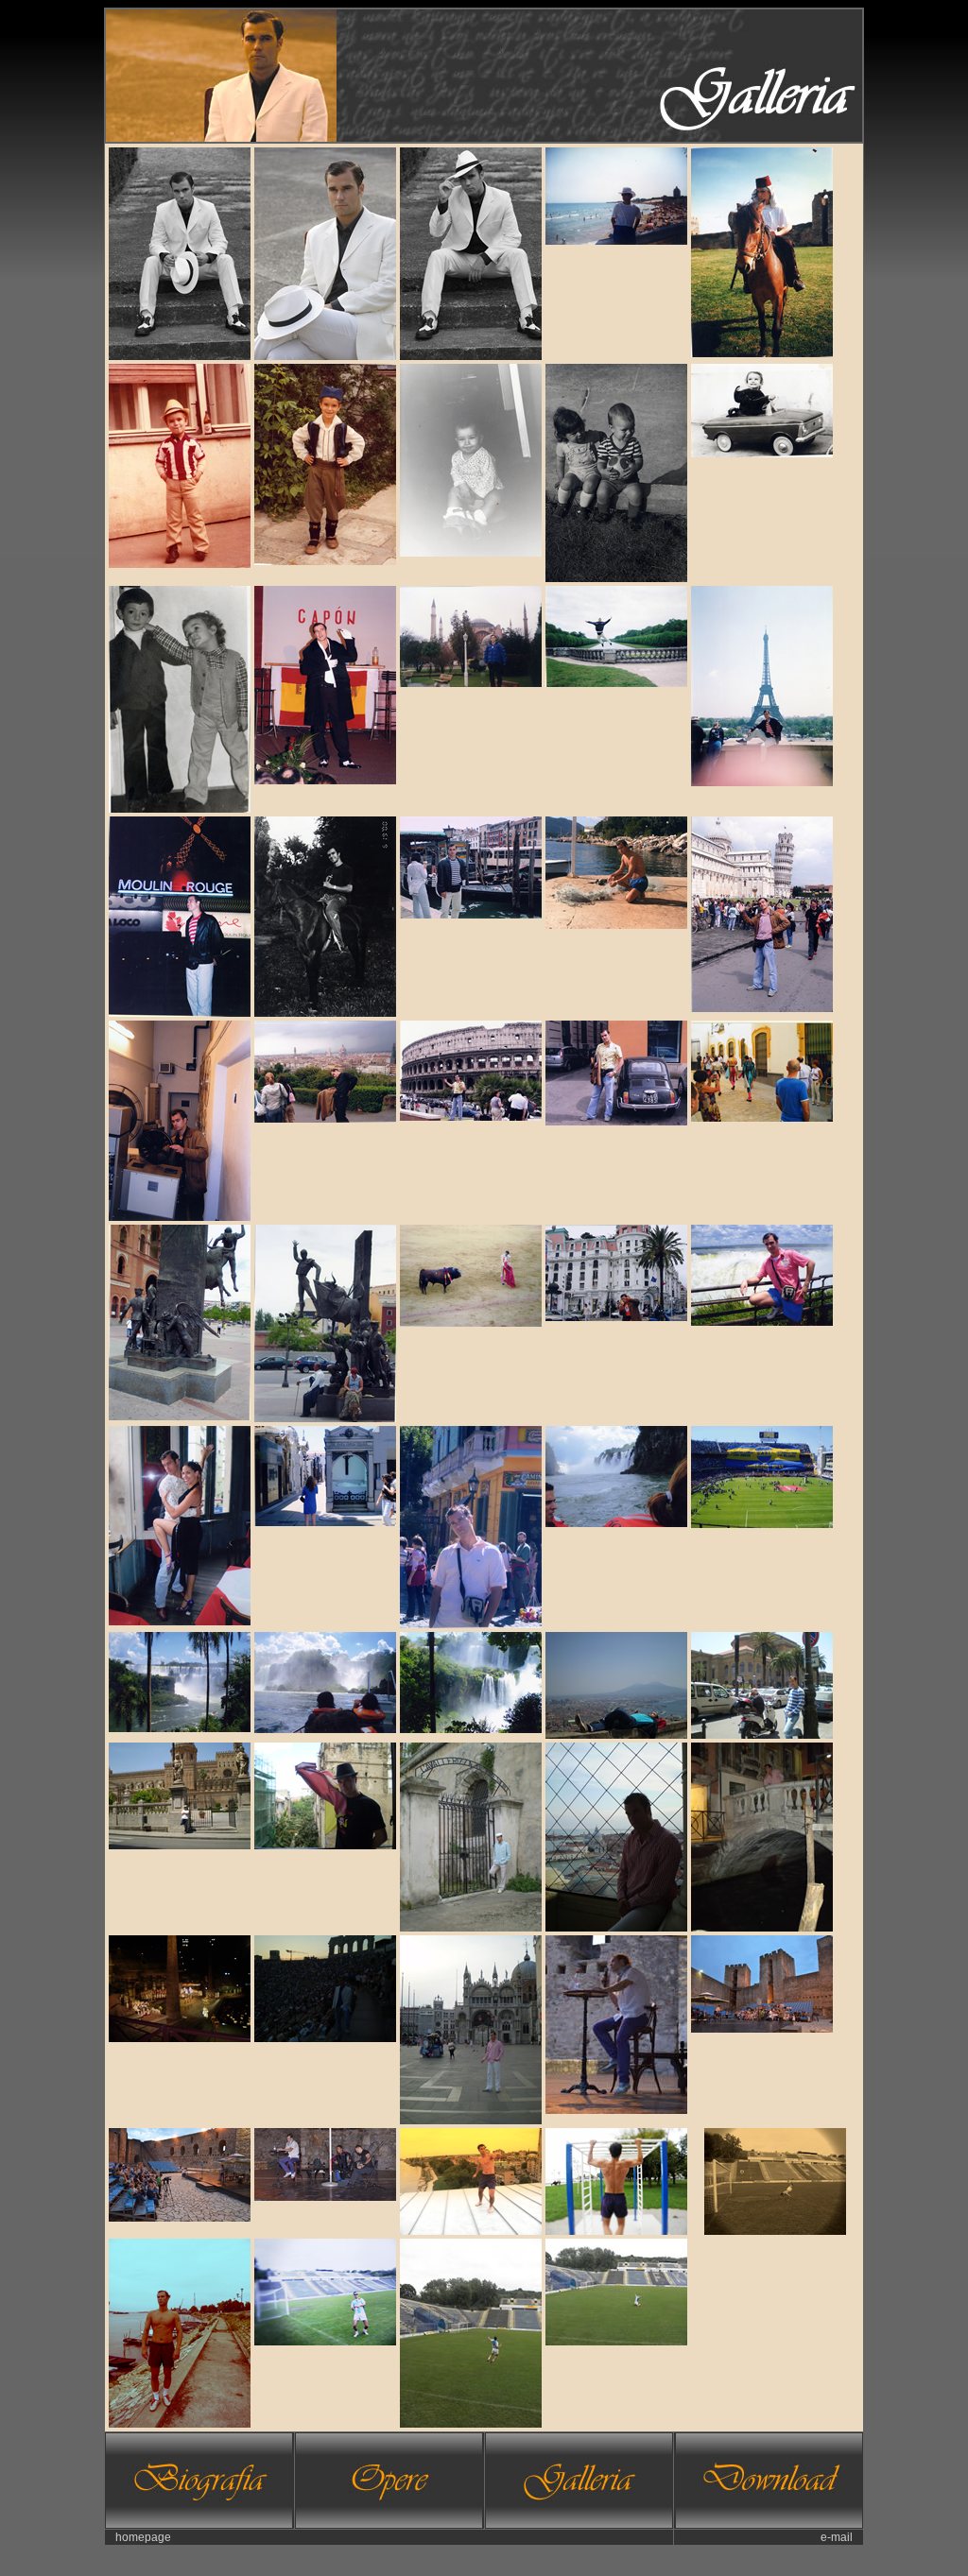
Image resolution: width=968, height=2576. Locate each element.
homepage (143, 2537)
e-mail (837, 2537)
